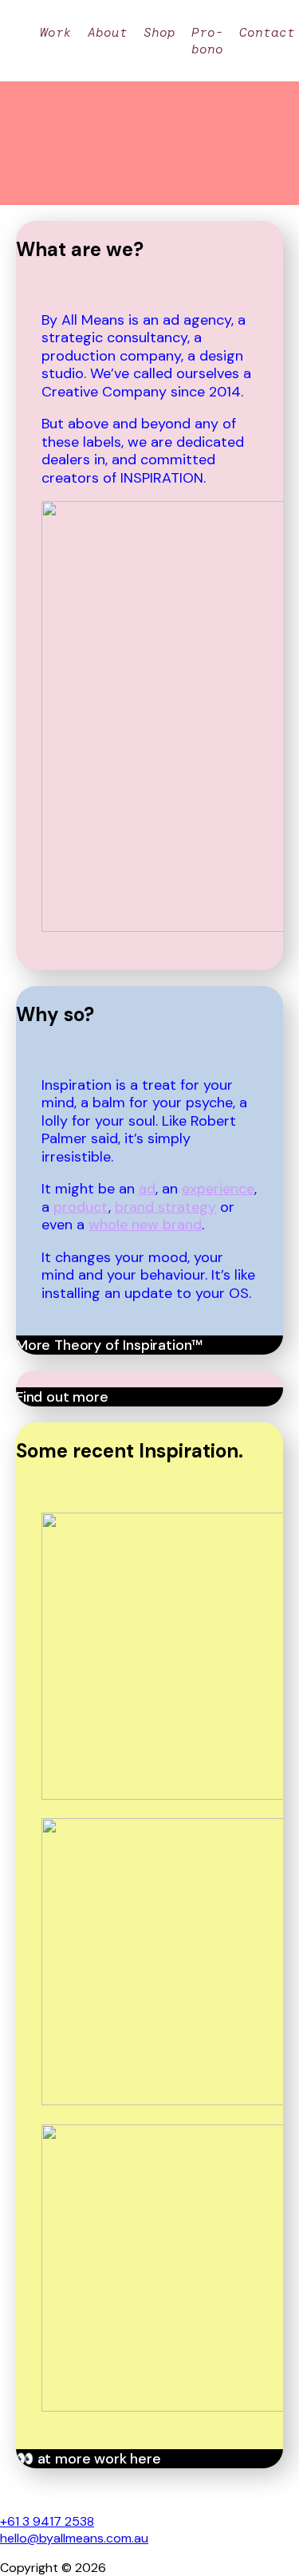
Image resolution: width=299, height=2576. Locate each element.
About (108, 32)
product (81, 1207)
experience (218, 1189)
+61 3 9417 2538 (47, 2521)
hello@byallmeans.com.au (74, 2538)
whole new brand (145, 1225)
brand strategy (165, 1207)
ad (147, 1189)
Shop (159, 32)
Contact (267, 32)
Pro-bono (207, 41)
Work (56, 32)
